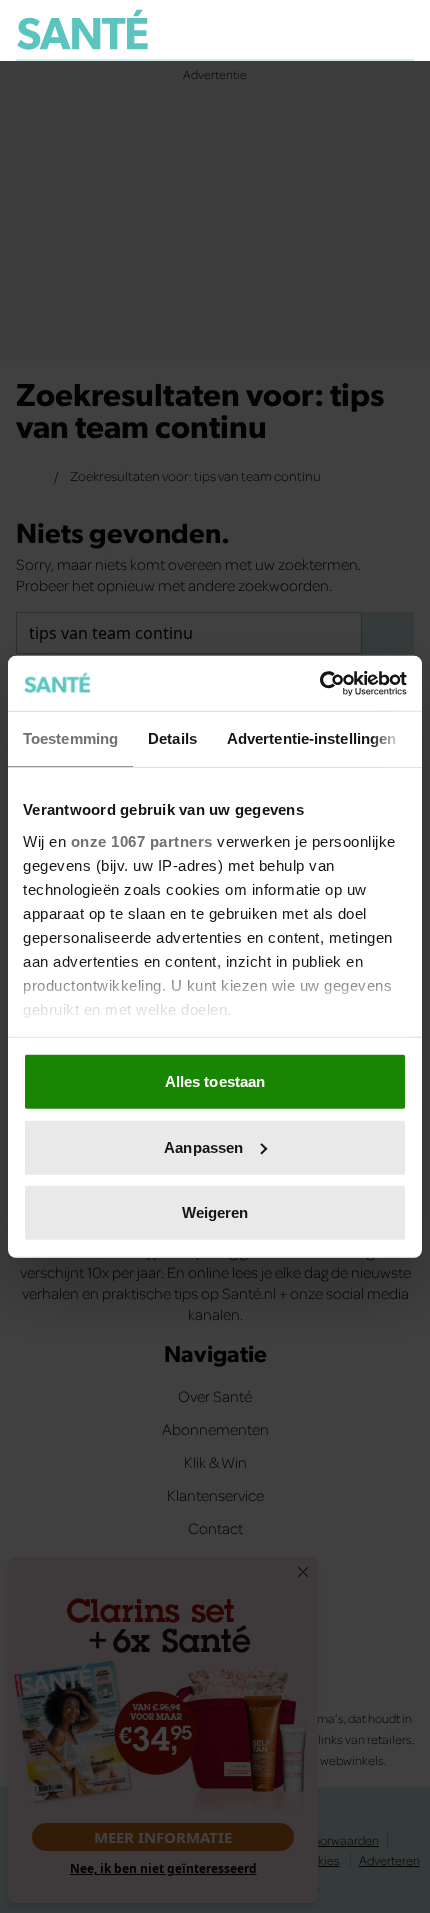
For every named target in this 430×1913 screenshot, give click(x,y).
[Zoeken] (398, 31)
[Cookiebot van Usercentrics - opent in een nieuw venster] (319, 683)
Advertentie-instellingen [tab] (311, 738)
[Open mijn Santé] (355, 30)
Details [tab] (172, 738)
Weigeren (215, 1212)
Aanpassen (203, 1146)
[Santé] (82, 29)
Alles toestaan (215, 1081)
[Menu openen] (306, 30)
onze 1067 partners (142, 840)
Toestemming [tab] (70, 738)
